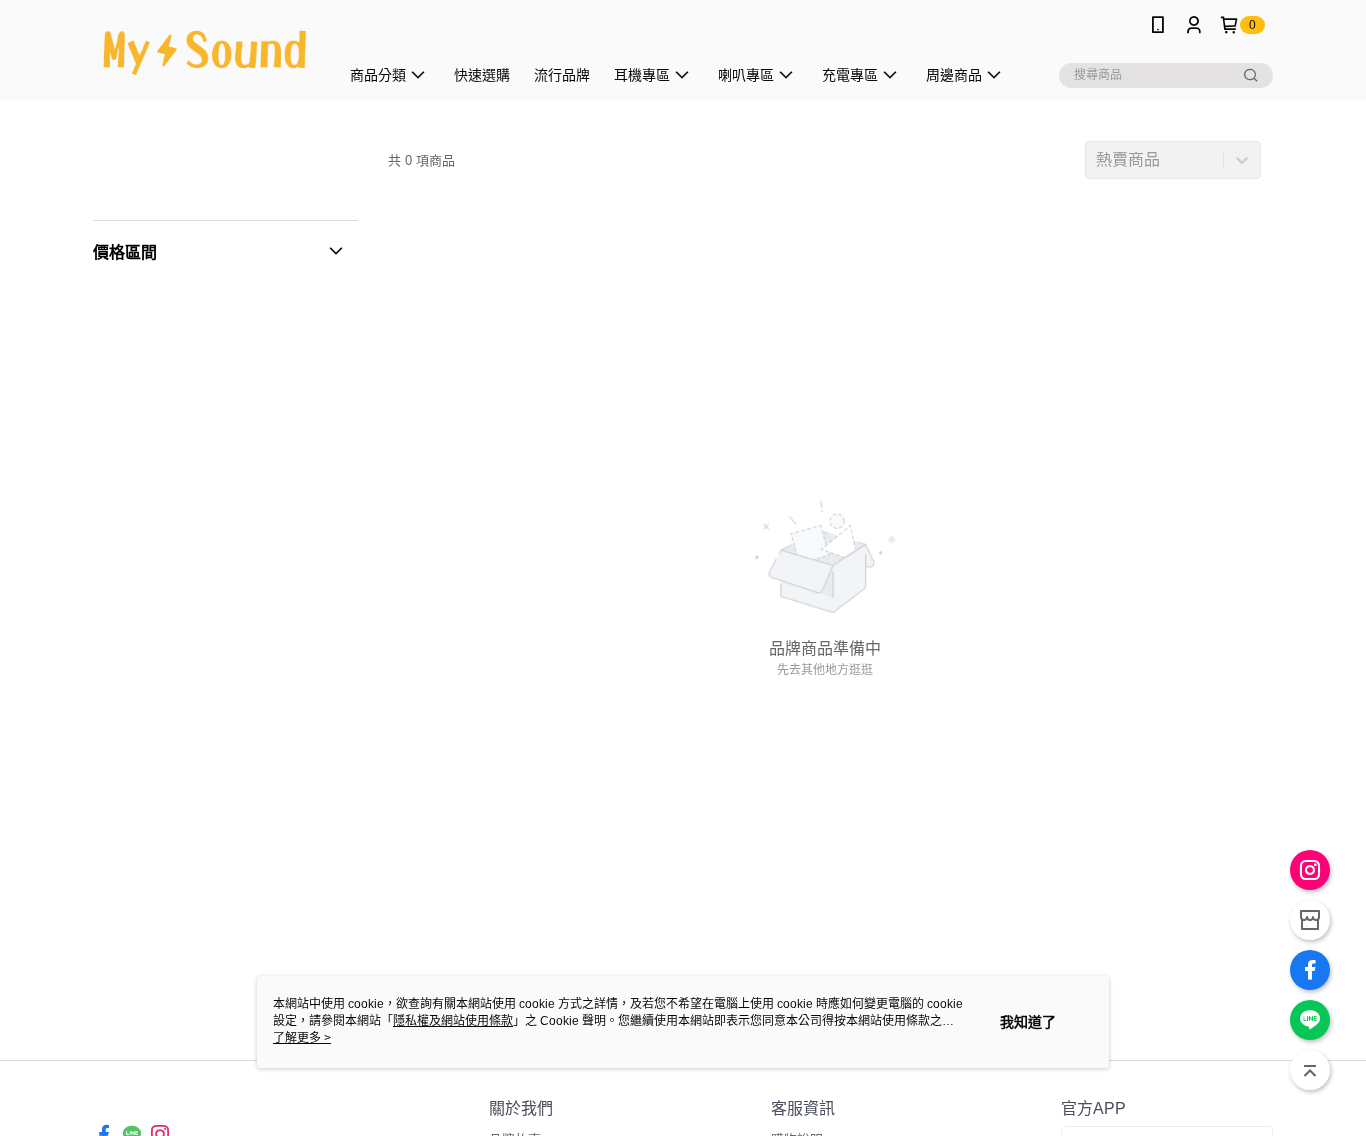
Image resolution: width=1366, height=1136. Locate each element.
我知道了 (1028, 1022)
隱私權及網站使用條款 (453, 1021)
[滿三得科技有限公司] (204, 52)
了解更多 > (302, 1038)
